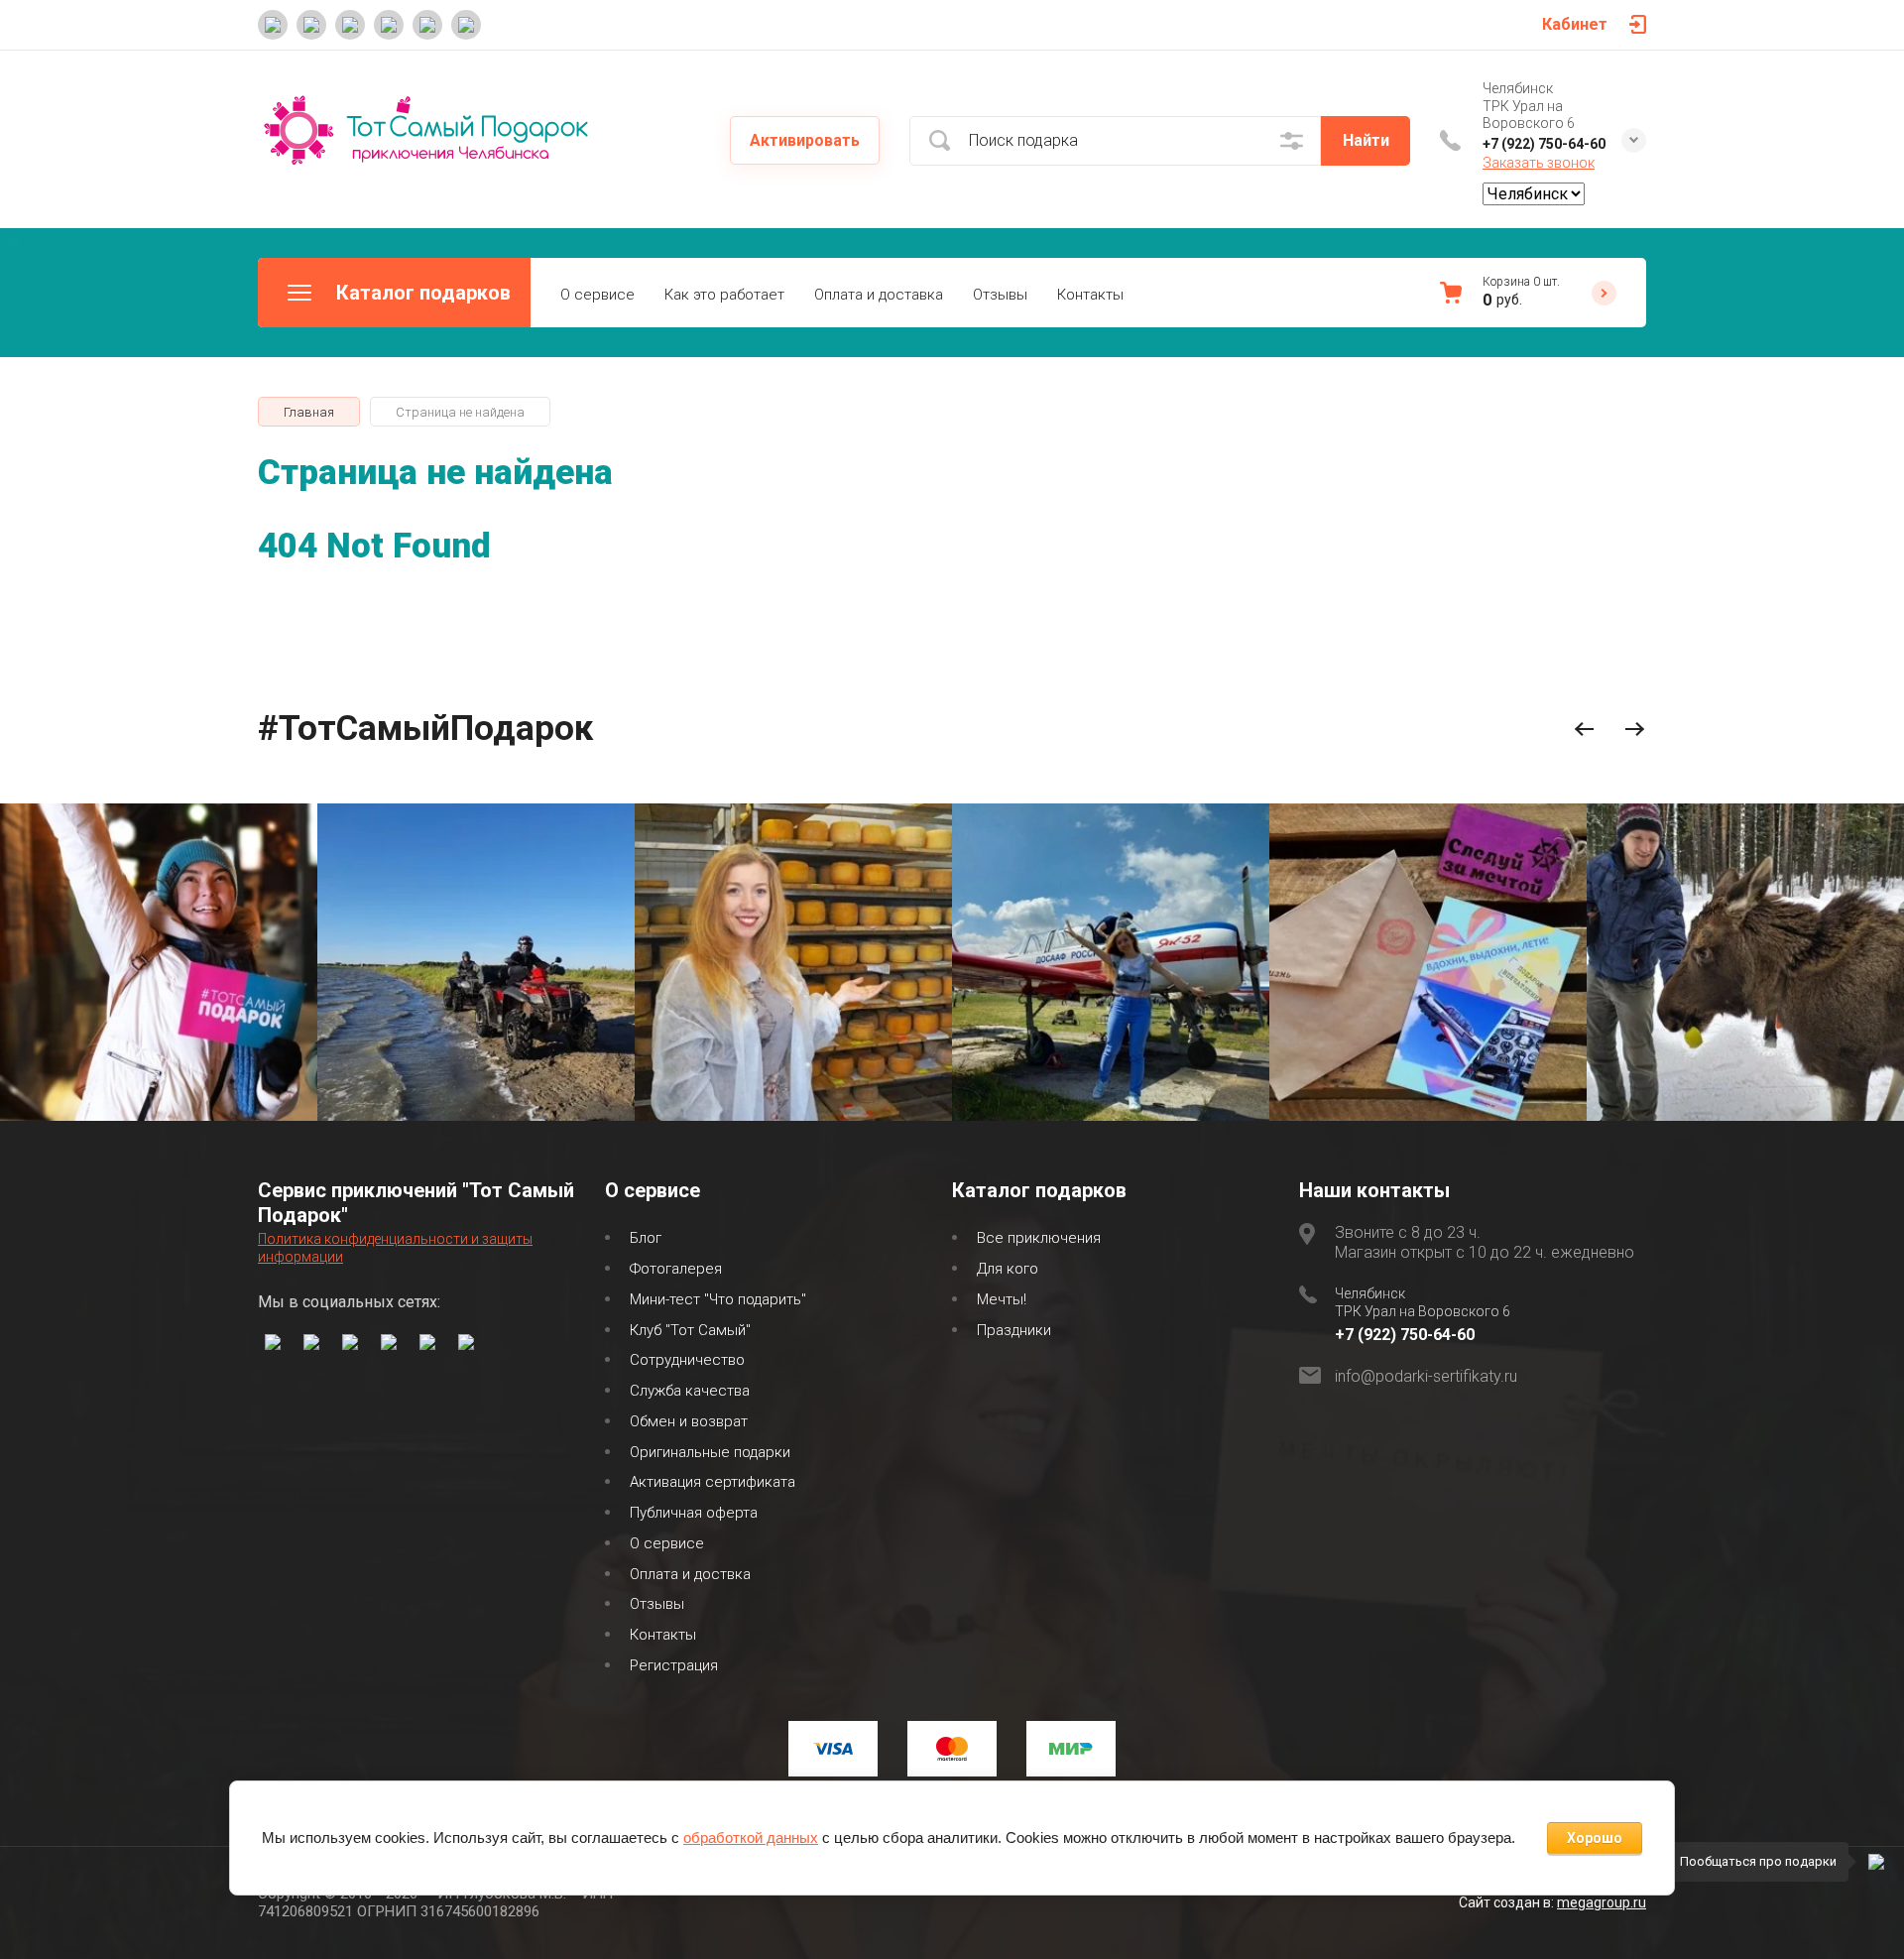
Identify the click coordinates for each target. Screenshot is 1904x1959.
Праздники (1014, 1330)
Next (1635, 730)
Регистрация (674, 1665)
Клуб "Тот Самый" (690, 1330)
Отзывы (1000, 295)
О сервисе (597, 295)
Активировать (805, 140)
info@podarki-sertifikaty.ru (1426, 1376)
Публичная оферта (694, 1513)
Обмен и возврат (689, 1421)
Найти (1366, 140)
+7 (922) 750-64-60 (1544, 144)
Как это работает (724, 295)
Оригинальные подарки (710, 1452)
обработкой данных (751, 1837)
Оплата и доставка (879, 295)
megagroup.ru (1602, 1902)
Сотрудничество (687, 1360)
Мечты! (1002, 1299)
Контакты (1090, 295)
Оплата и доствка (690, 1574)
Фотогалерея (676, 1269)
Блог (646, 1238)
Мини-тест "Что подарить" (718, 1299)
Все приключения (1039, 1238)
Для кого (1008, 1269)
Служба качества (690, 1391)
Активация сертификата (713, 1482)
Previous (1584, 730)
